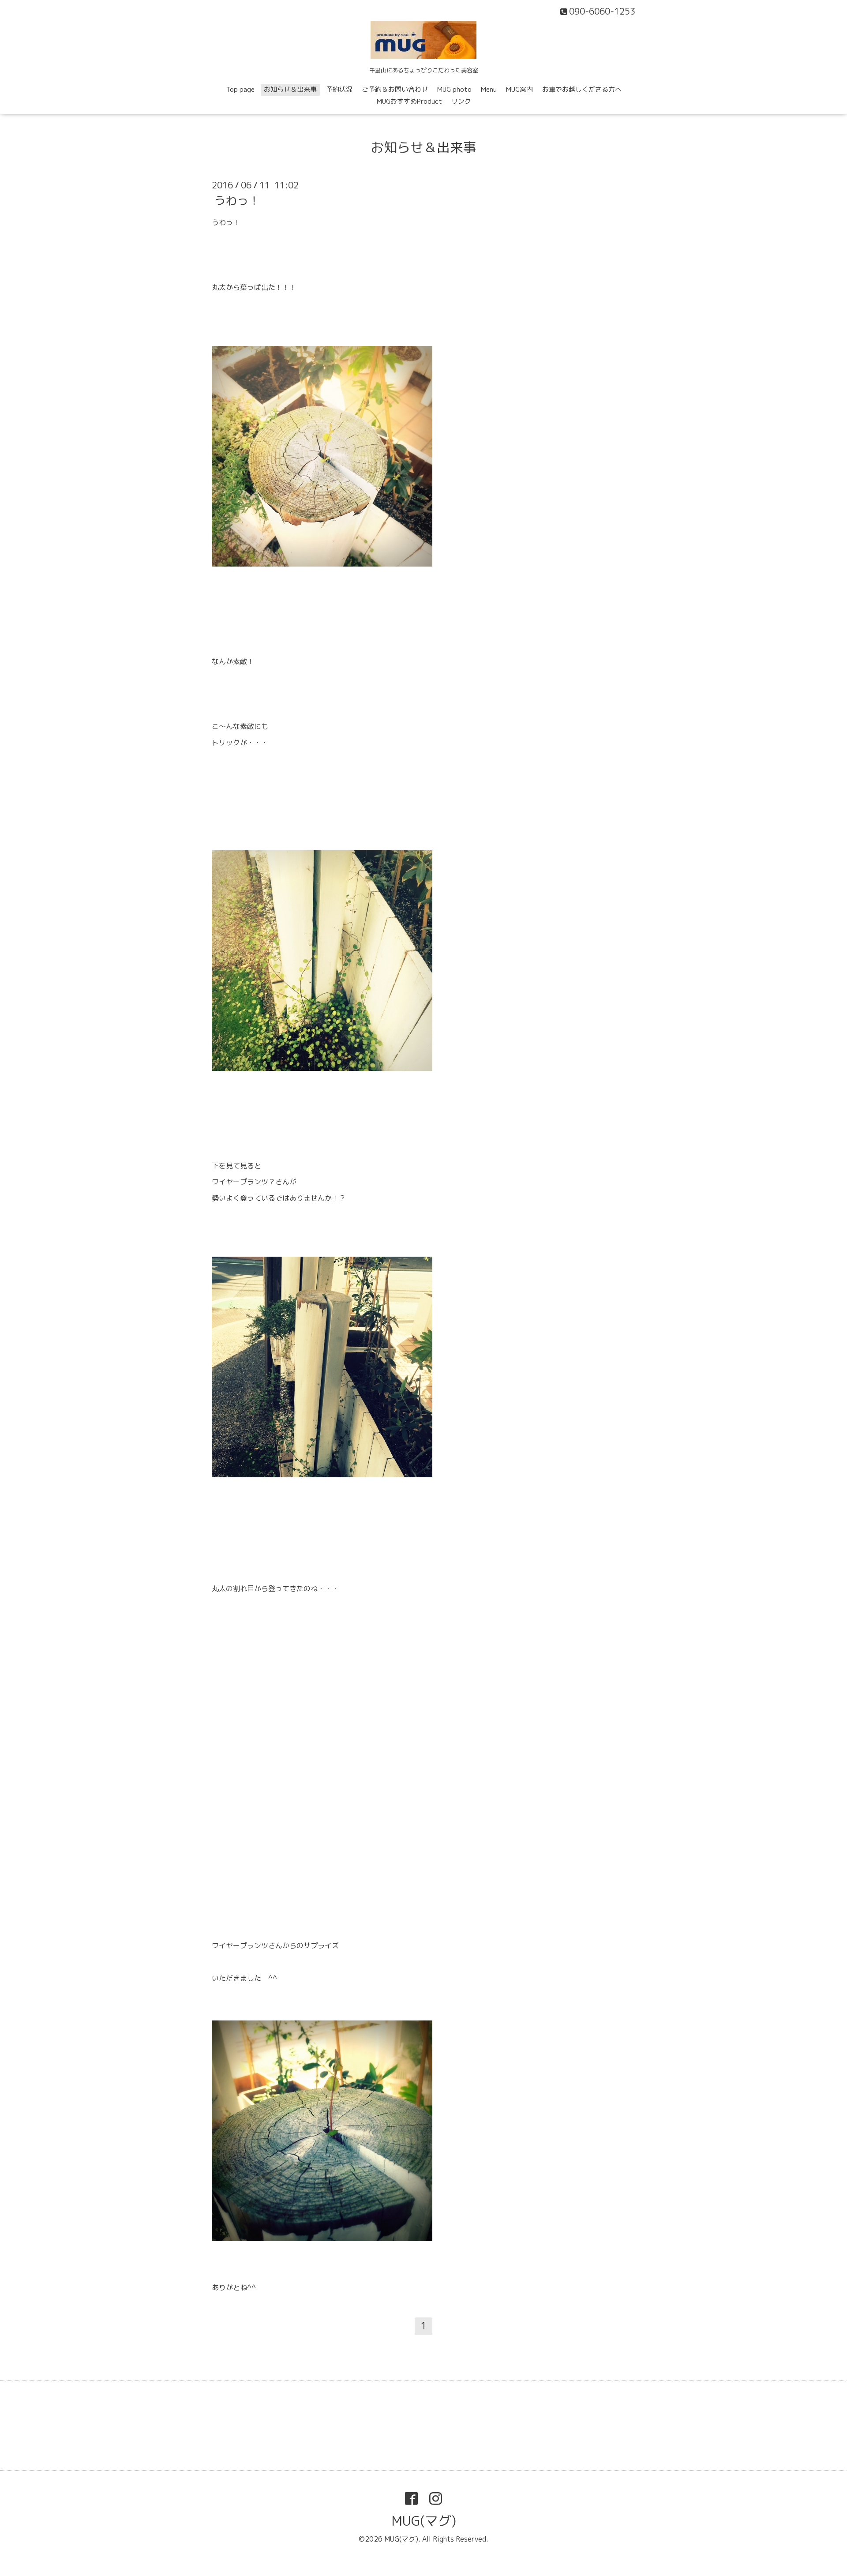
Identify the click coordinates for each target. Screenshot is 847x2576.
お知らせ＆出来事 (290, 89)
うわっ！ (237, 200)
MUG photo (454, 89)
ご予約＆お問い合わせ (395, 89)
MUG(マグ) (424, 2521)
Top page (240, 89)
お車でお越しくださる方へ (582, 89)
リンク (461, 101)
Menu (489, 89)
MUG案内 (519, 89)
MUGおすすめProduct (409, 101)
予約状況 (339, 89)
